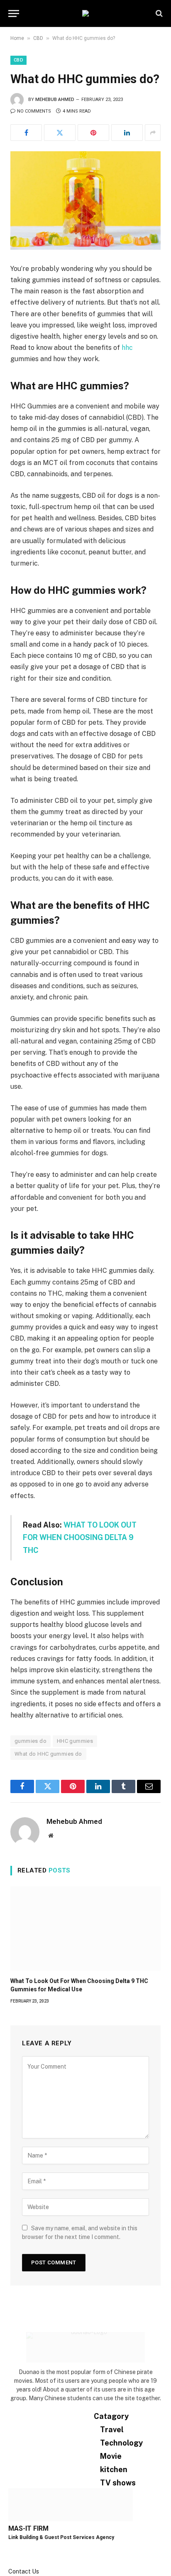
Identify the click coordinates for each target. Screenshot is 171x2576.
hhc (127, 348)
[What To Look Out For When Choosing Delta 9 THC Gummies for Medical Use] (85, 1929)
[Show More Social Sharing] (153, 133)
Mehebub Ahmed (55, 100)
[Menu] (14, 14)
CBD (38, 38)
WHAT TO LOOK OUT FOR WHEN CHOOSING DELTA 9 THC (80, 1538)
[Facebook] (11, 2545)
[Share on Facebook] (26, 133)
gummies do (31, 1741)
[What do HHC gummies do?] (85, 201)
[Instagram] (11, 2554)
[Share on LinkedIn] (127, 133)
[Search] (158, 14)
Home (17, 38)
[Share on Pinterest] (93, 133)
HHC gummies (75, 1741)
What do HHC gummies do (48, 1754)
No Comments (34, 111)
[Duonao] (85, 13)
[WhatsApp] (11, 2563)
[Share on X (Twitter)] (60, 133)
